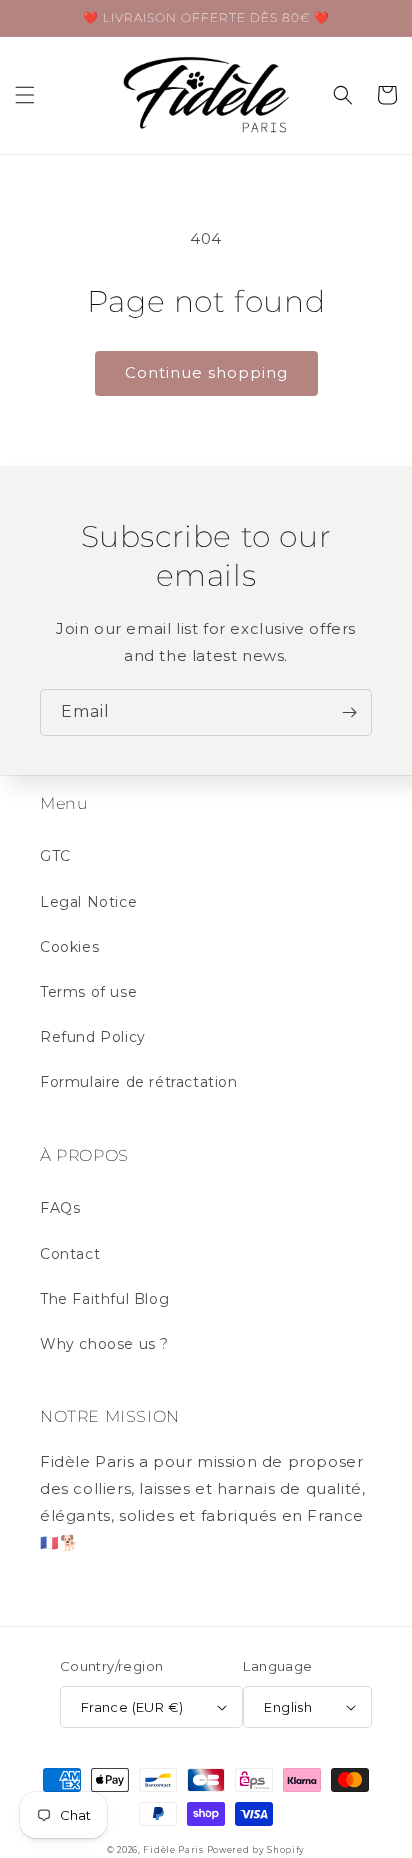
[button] (25, 95)
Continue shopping (206, 372)
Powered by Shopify (256, 1850)
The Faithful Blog (104, 1299)
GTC (55, 856)
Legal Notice (88, 902)
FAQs (60, 1208)
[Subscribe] (349, 712)
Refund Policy (93, 1037)
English (288, 1707)
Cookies (69, 947)
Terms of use (88, 992)
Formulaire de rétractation (139, 1082)
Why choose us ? (104, 1344)
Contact (70, 1254)
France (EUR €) (132, 1707)
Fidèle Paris (174, 1850)
